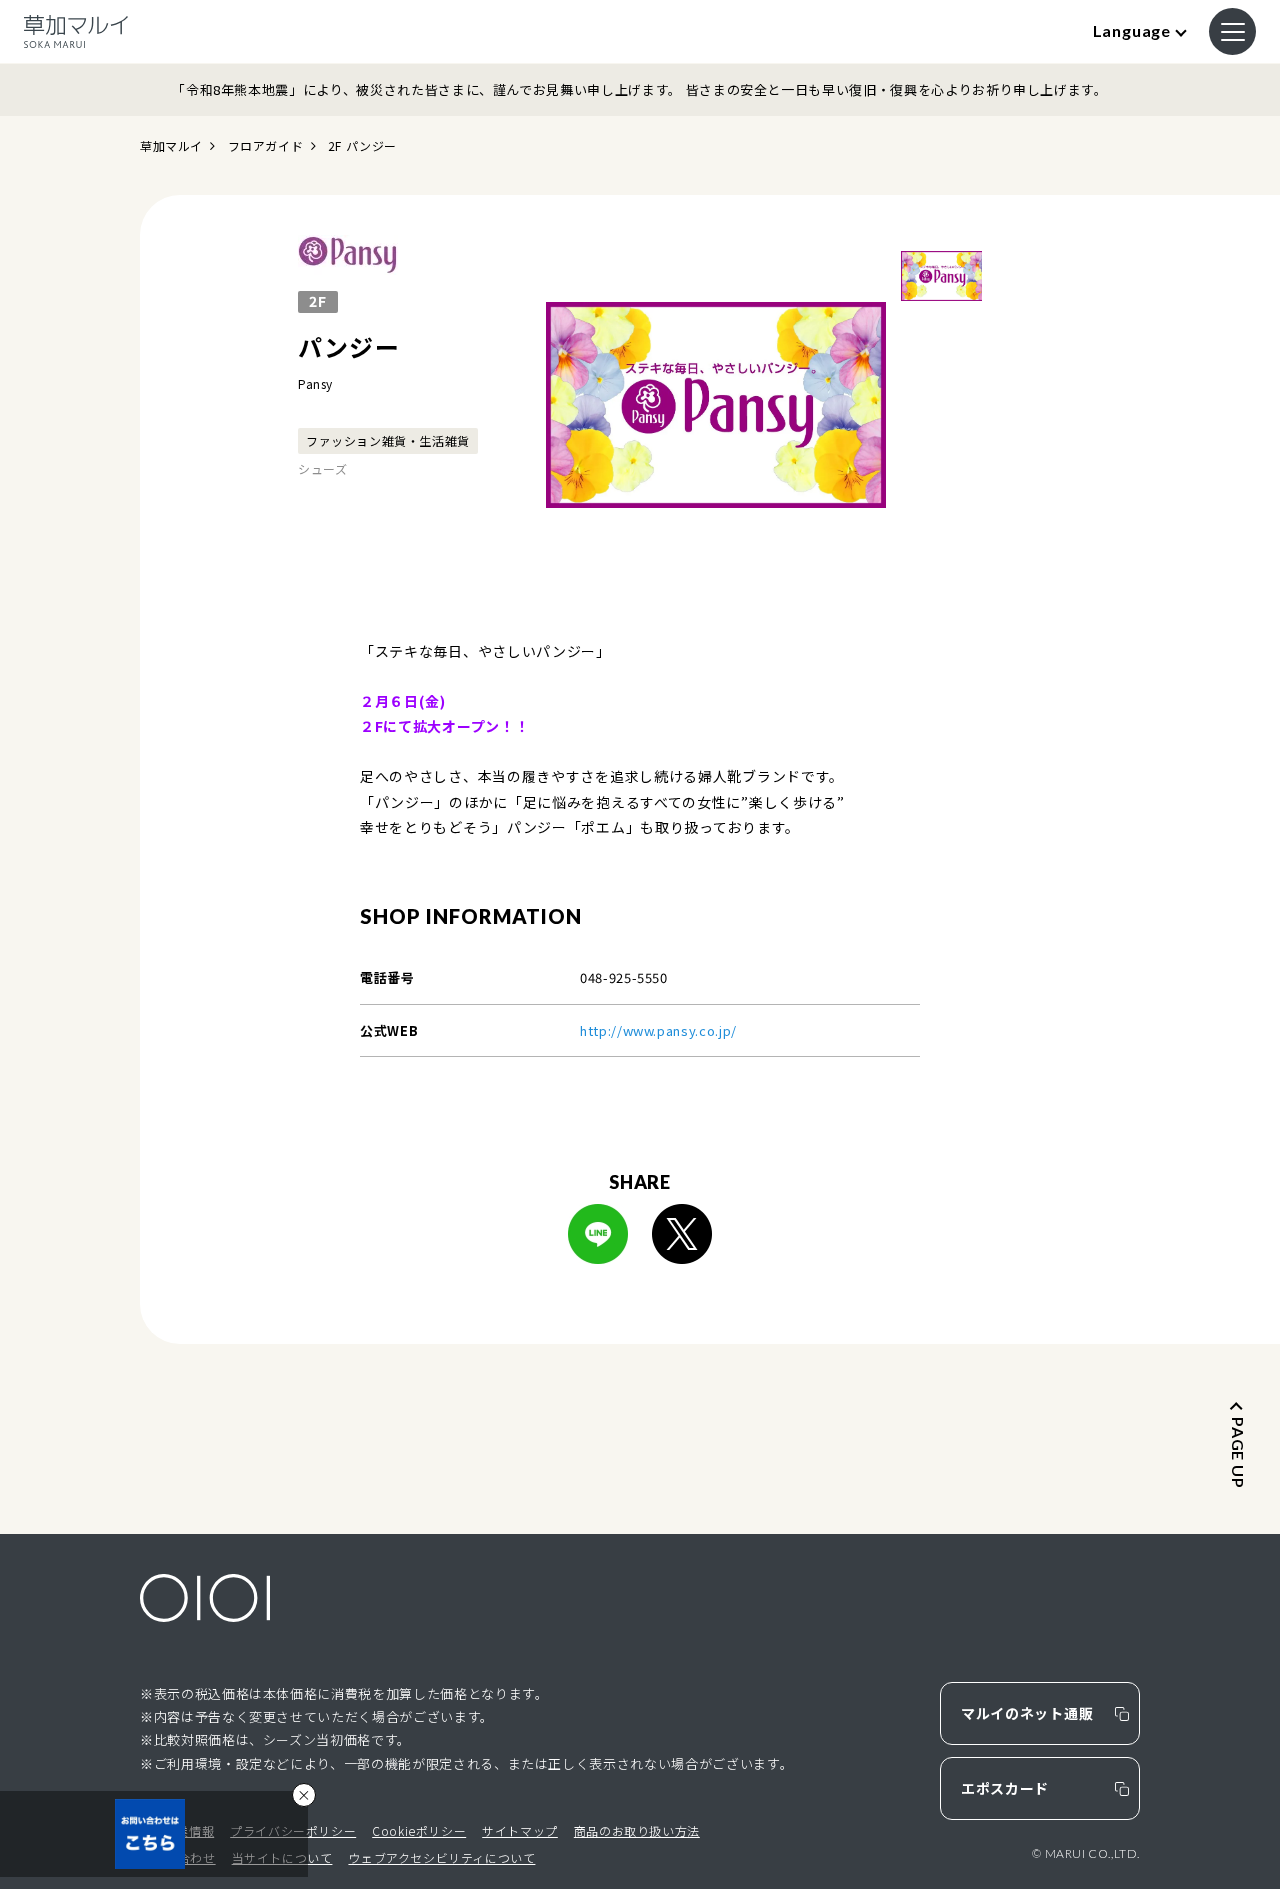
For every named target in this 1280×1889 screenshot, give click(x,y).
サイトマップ (520, 1830)
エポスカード (1005, 1788)
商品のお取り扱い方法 (637, 1830)
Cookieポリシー (419, 1830)
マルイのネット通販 (1027, 1713)
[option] (716, 405)
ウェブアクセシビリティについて (441, 1857)
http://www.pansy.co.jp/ (658, 1030)
